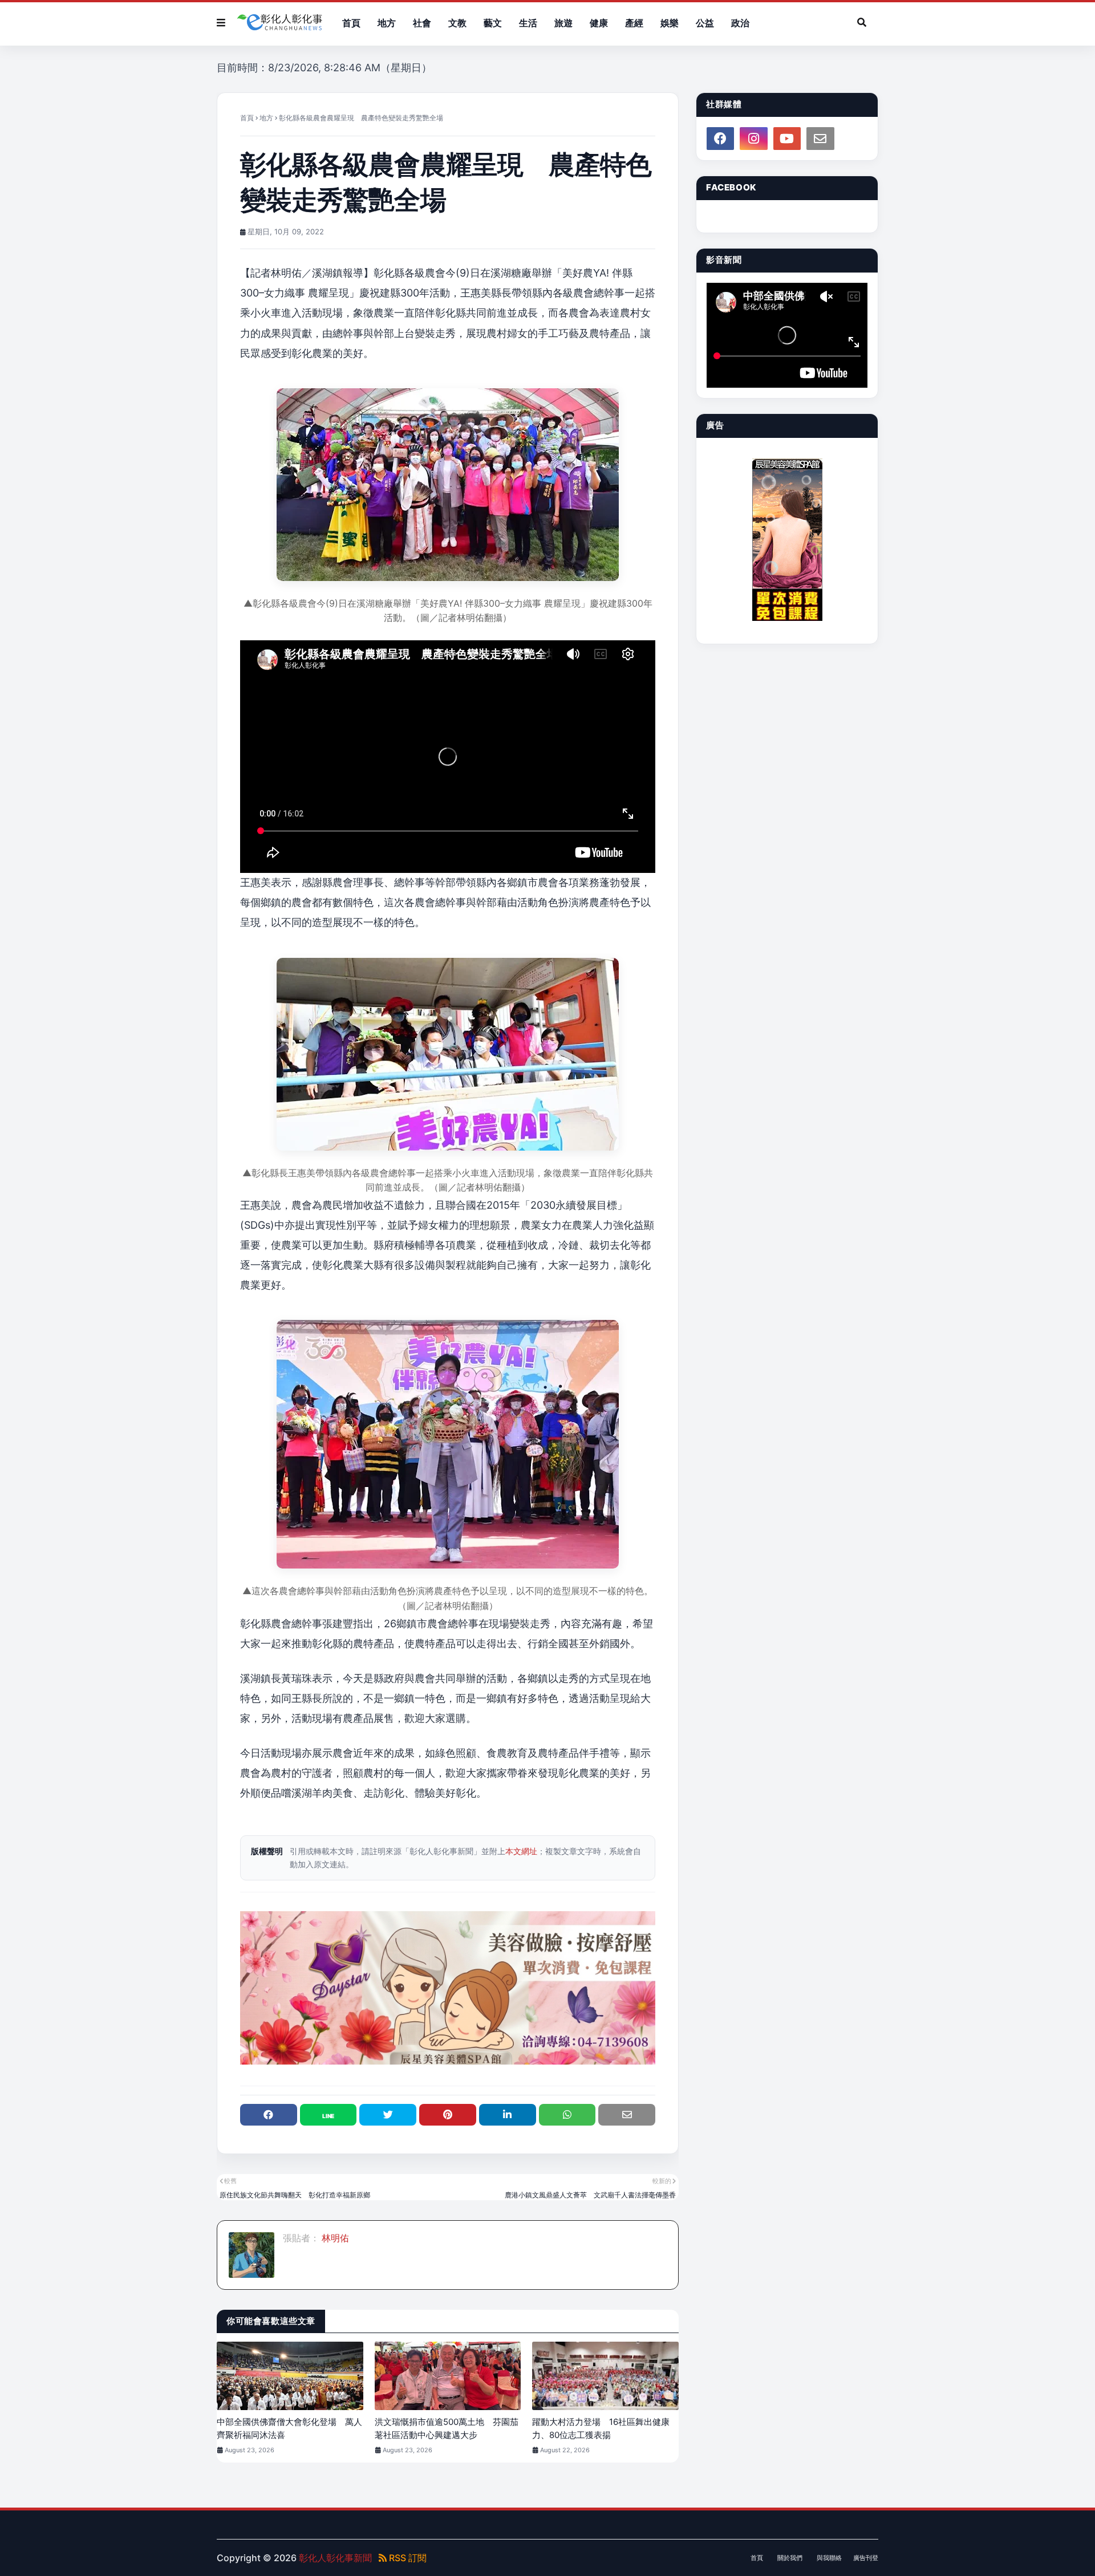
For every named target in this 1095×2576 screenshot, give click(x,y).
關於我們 (790, 2558)
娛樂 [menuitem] (670, 23)
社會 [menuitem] (422, 23)
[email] (820, 139)
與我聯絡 (829, 2558)
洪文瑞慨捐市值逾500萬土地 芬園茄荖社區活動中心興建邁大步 (447, 2428)
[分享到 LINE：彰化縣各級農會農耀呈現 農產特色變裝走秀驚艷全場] (328, 2115)
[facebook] (720, 139)
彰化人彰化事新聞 (335, 2558)
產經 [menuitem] (634, 23)
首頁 (247, 118)
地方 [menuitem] (387, 23)
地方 (266, 118)
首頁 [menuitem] (351, 23)
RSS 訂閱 (407, 2558)
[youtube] (787, 139)
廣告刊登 (866, 2558)
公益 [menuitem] (705, 23)
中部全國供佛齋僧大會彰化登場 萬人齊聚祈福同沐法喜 (289, 2428)
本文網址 (521, 1851)
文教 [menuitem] (457, 23)
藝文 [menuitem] (493, 23)
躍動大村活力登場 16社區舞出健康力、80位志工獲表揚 (601, 2428)
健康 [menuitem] (599, 23)
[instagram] (753, 139)
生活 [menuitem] (528, 23)
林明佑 (334, 2238)
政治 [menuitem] (740, 23)
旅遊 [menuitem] (563, 23)
